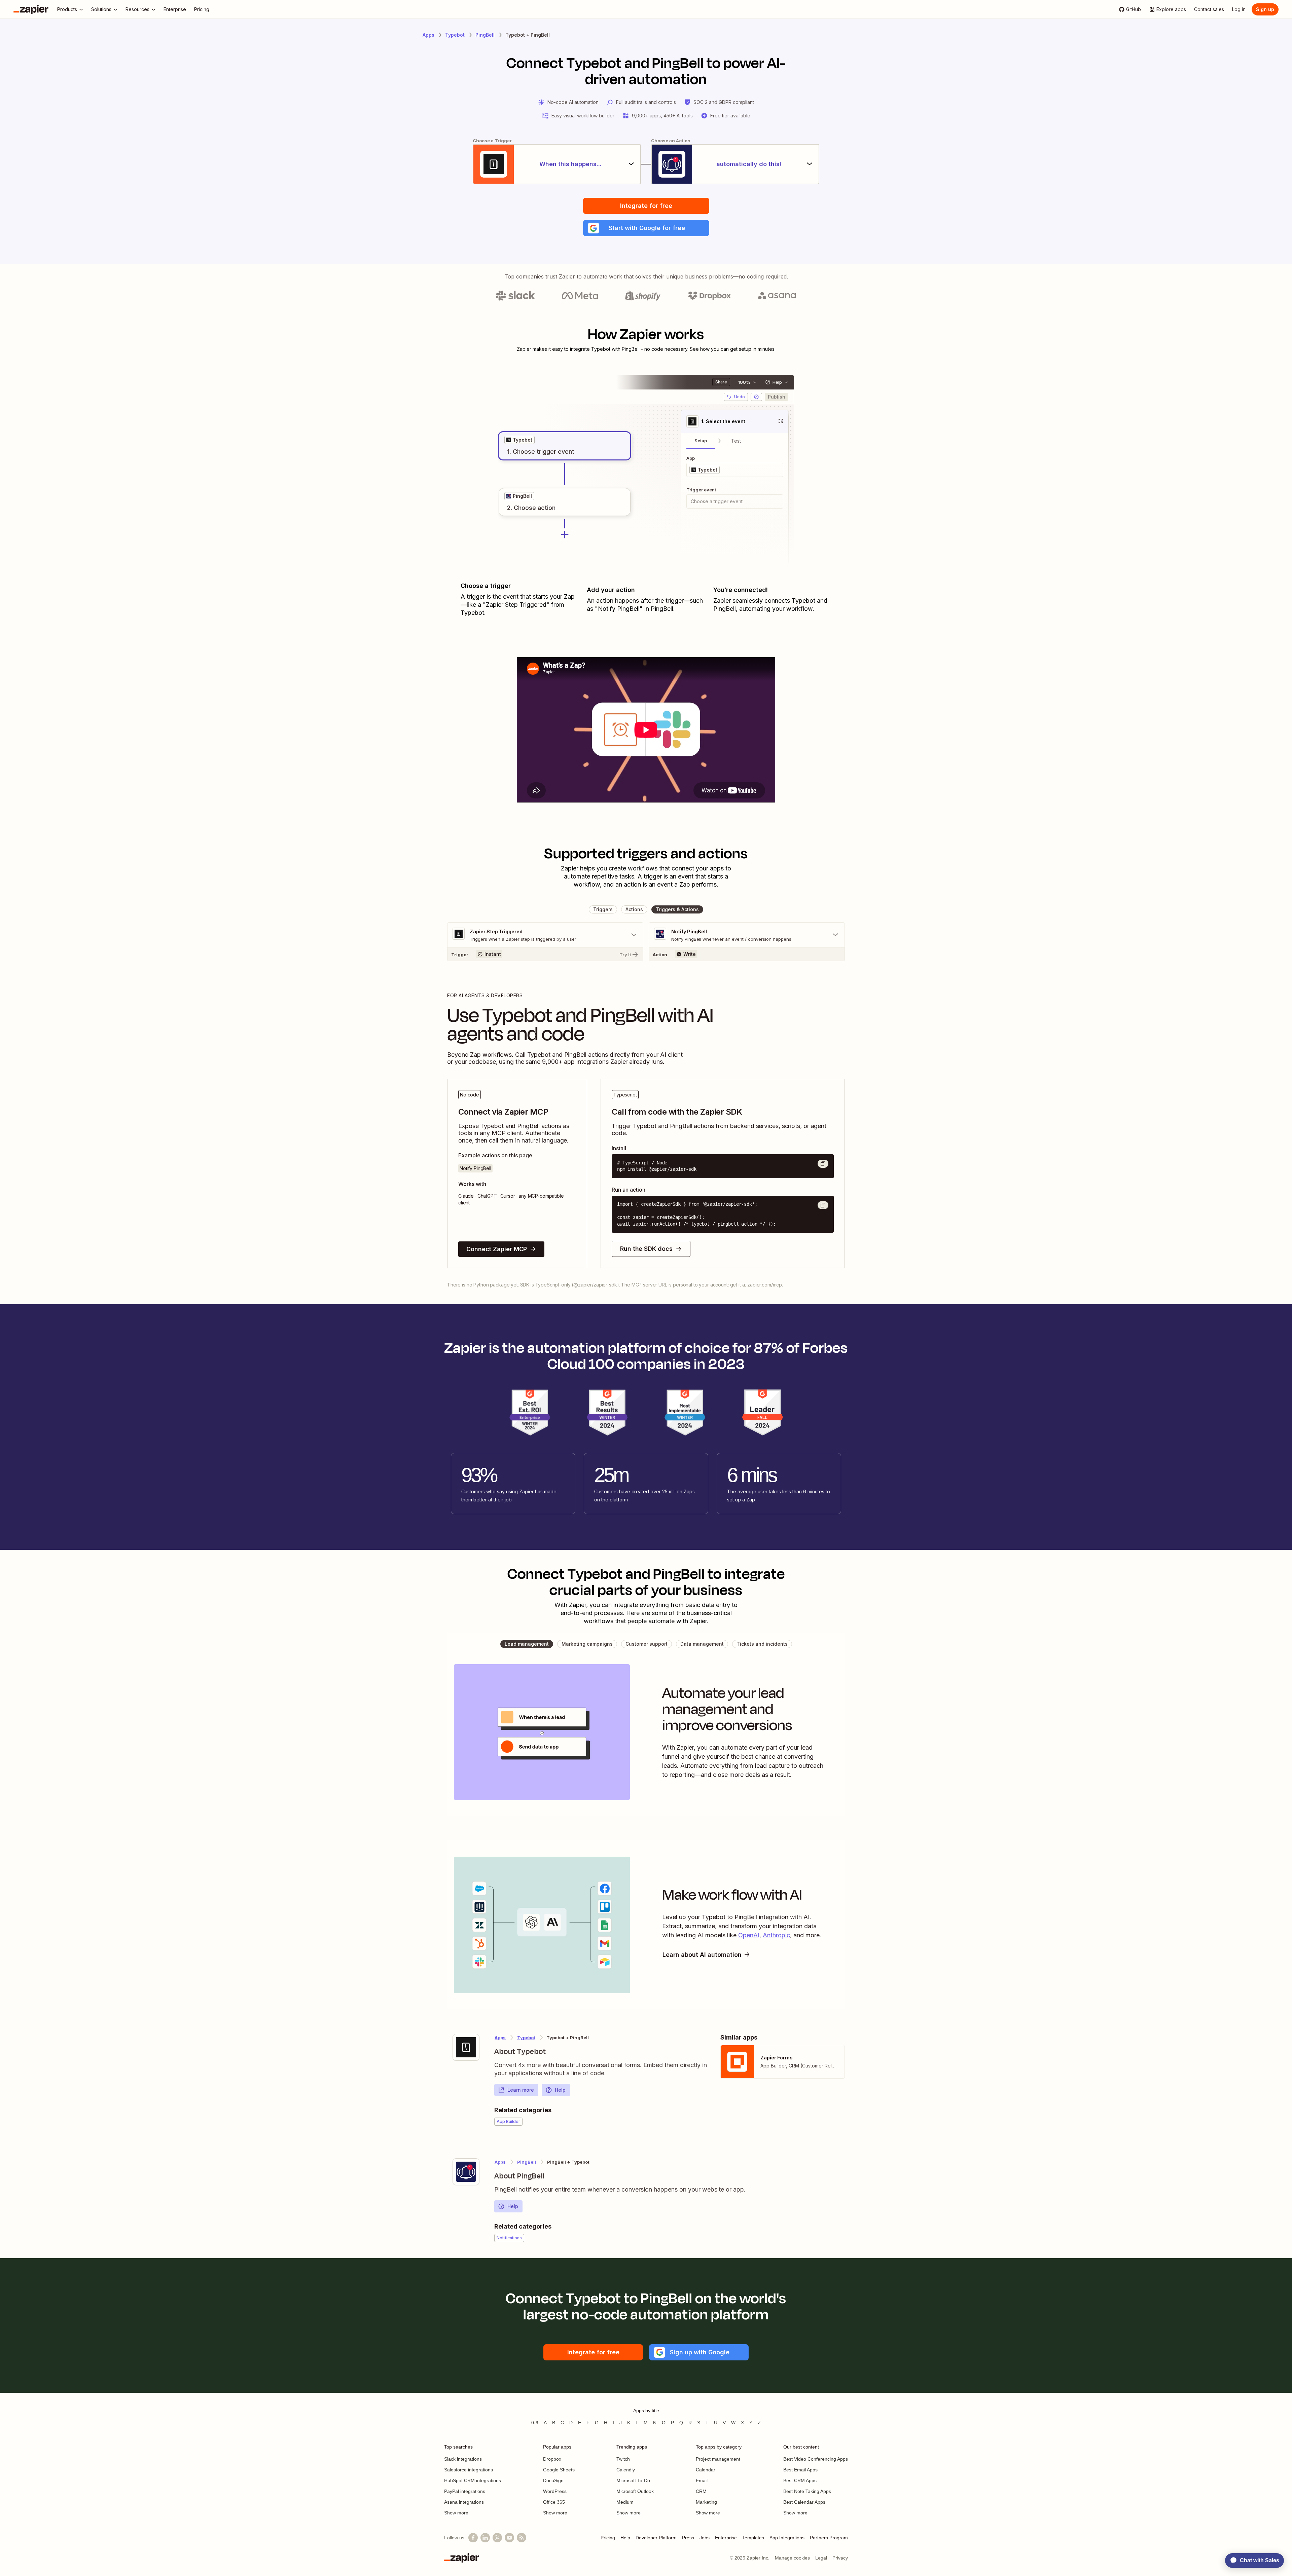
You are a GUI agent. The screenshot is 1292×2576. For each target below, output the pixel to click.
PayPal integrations (465, 2491)
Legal (821, 2558)
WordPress (555, 2491)
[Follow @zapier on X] (497, 2538)
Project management (718, 2459)
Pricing (608, 2538)
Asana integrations (464, 2502)
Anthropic (776, 1935)
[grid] (519, 440)
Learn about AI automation (702, 1955)
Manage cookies (792, 2558)
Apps (428, 35)
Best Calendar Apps (804, 2502)
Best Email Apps (800, 2470)
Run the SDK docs (646, 1249)
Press (688, 2538)
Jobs (705, 2538)
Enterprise (726, 2538)
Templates (753, 2538)
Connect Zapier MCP (497, 1249)
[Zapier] (31, 9)
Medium (625, 2502)
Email (702, 2480)
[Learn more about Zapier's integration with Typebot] (466, 2047)
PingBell (485, 35)
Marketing (706, 2502)
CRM (701, 2491)
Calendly (626, 2470)
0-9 (535, 2423)
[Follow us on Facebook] (473, 2538)
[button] (646, 228)
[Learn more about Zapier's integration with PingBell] (466, 2172)
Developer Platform (656, 2538)
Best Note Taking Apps (807, 2491)
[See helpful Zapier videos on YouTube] (509, 2538)
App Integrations (787, 2538)
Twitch (623, 2459)
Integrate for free (646, 206)
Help (560, 2090)
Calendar (706, 2470)
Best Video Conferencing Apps (816, 2459)
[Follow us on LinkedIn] (485, 2538)
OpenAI (749, 1935)
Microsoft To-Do (633, 2480)
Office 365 (554, 2502)
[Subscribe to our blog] (522, 2538)
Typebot (455, 35)
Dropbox (552, 2459)
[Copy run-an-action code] (823, 1205)
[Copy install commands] (823, 1164)
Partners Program (829, 2538)
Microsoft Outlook (635, 2491)
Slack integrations (463, 2459)
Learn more (521, 2090)
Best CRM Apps (800, 2480)
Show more (456, 2513)
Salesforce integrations (469, 2470)
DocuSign (553, 2480)
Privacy (840, 2558)
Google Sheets (559, 2470)
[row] (519, 440)
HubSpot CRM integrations (473, 2480)
